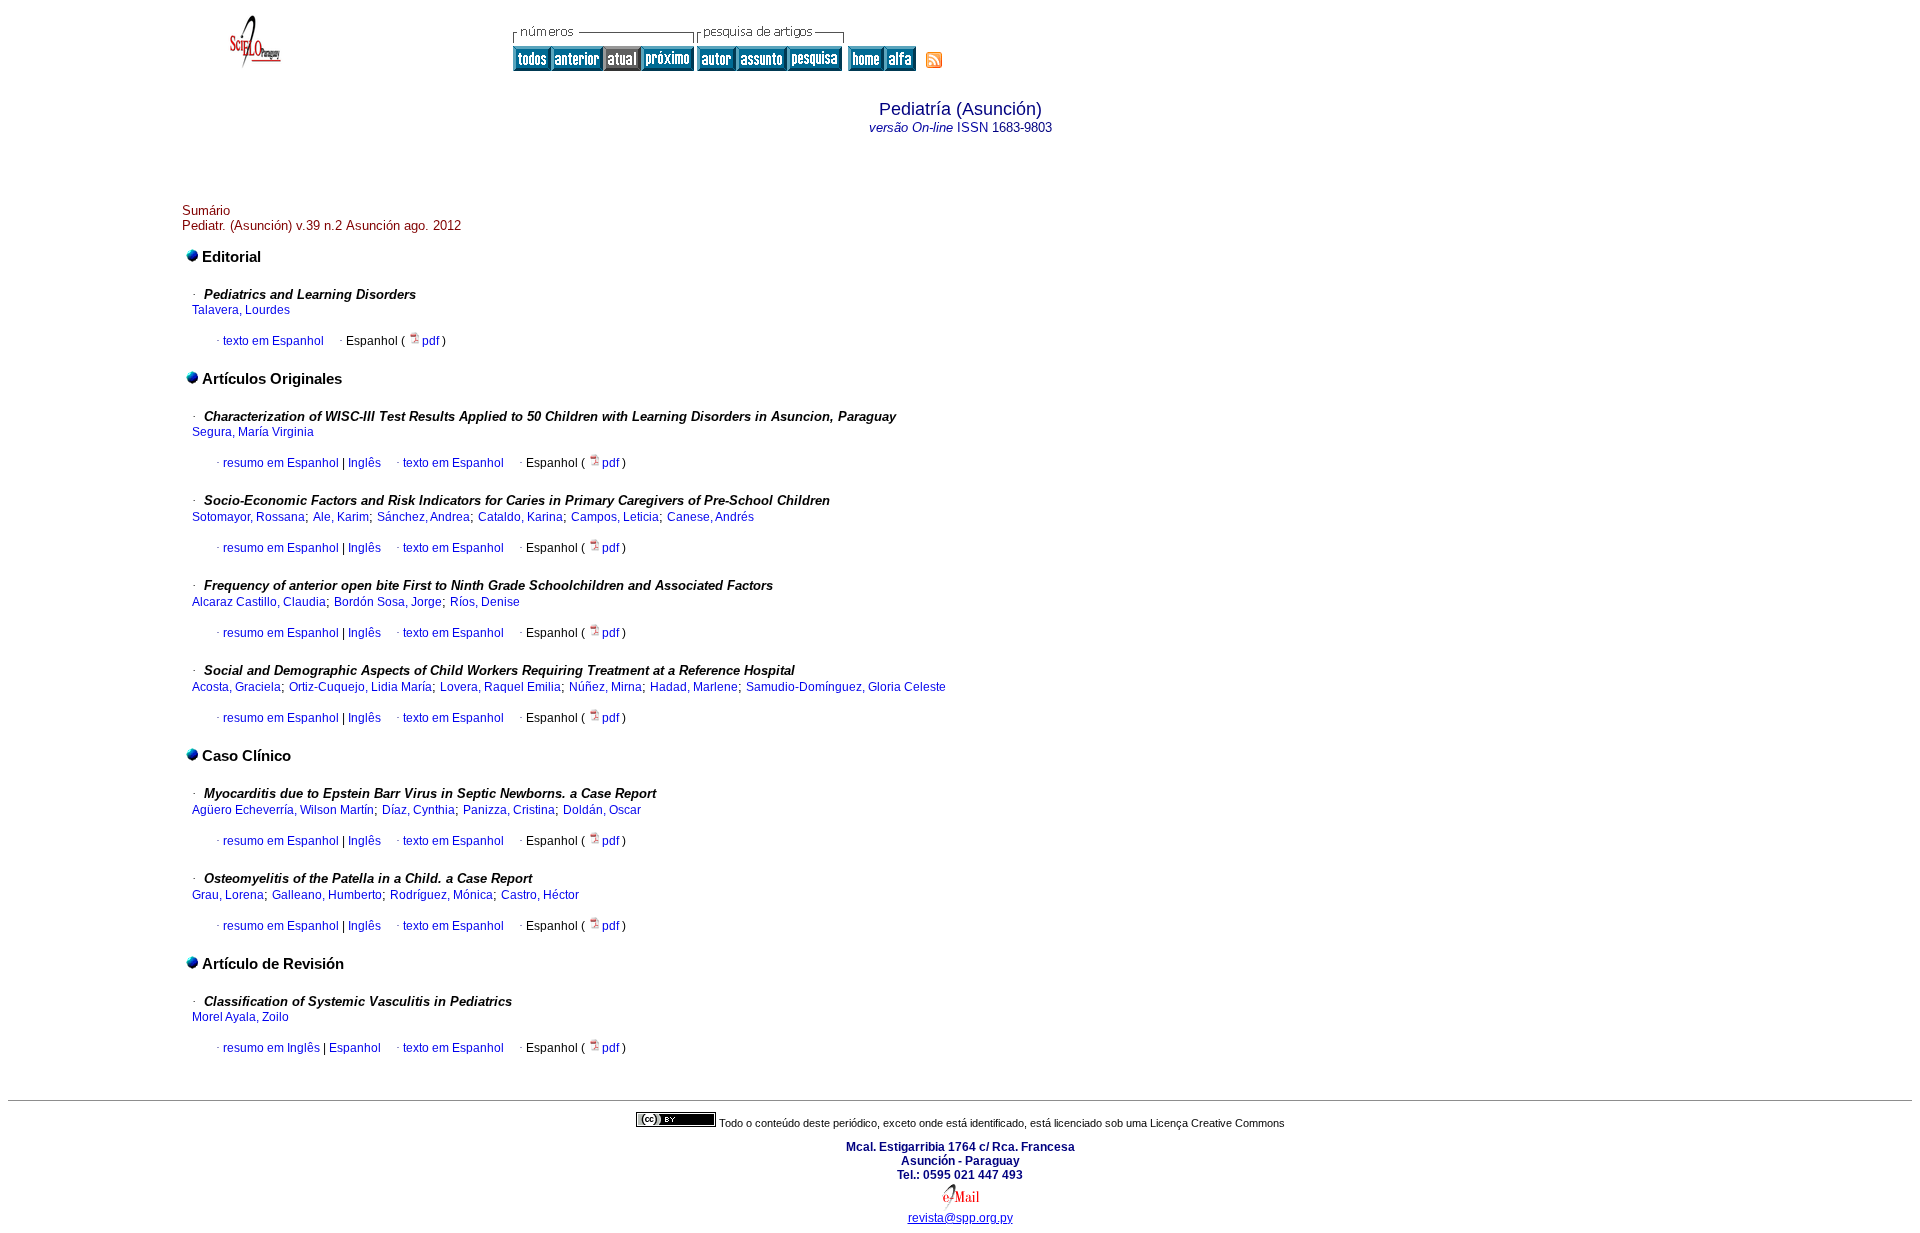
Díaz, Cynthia (418, 810)
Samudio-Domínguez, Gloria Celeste (846, 687)
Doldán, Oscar (602, 810)
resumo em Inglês (271, 1048)
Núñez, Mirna (605, 687)
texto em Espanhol (273, 341)
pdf (432, 341)
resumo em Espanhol (281, 463)
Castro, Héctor (540, 895)
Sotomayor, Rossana (248, 517)
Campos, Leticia (615, 517)
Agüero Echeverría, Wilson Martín (283, 810)
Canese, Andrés (710, 517)
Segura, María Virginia (253, 432)
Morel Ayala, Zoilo (240, 1017)
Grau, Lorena (228, 895)
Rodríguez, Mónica (441, 895)
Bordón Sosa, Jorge (388, 602)
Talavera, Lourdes (241, 310)
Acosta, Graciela (236, 687)
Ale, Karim (341, 517)
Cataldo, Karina (520, 517)
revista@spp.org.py (960, 1218)
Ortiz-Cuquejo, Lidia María (360, 687)
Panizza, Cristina (509, 810)
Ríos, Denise (485, 602)
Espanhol (353, 1048)
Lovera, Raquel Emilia (500, 687)
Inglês (363, 463)
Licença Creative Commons (1217, 1123)
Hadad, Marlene (694, 687)
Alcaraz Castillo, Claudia (259, 602)
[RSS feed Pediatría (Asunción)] (934, 60)
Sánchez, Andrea (423, 517)
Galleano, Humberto (327, 895)
